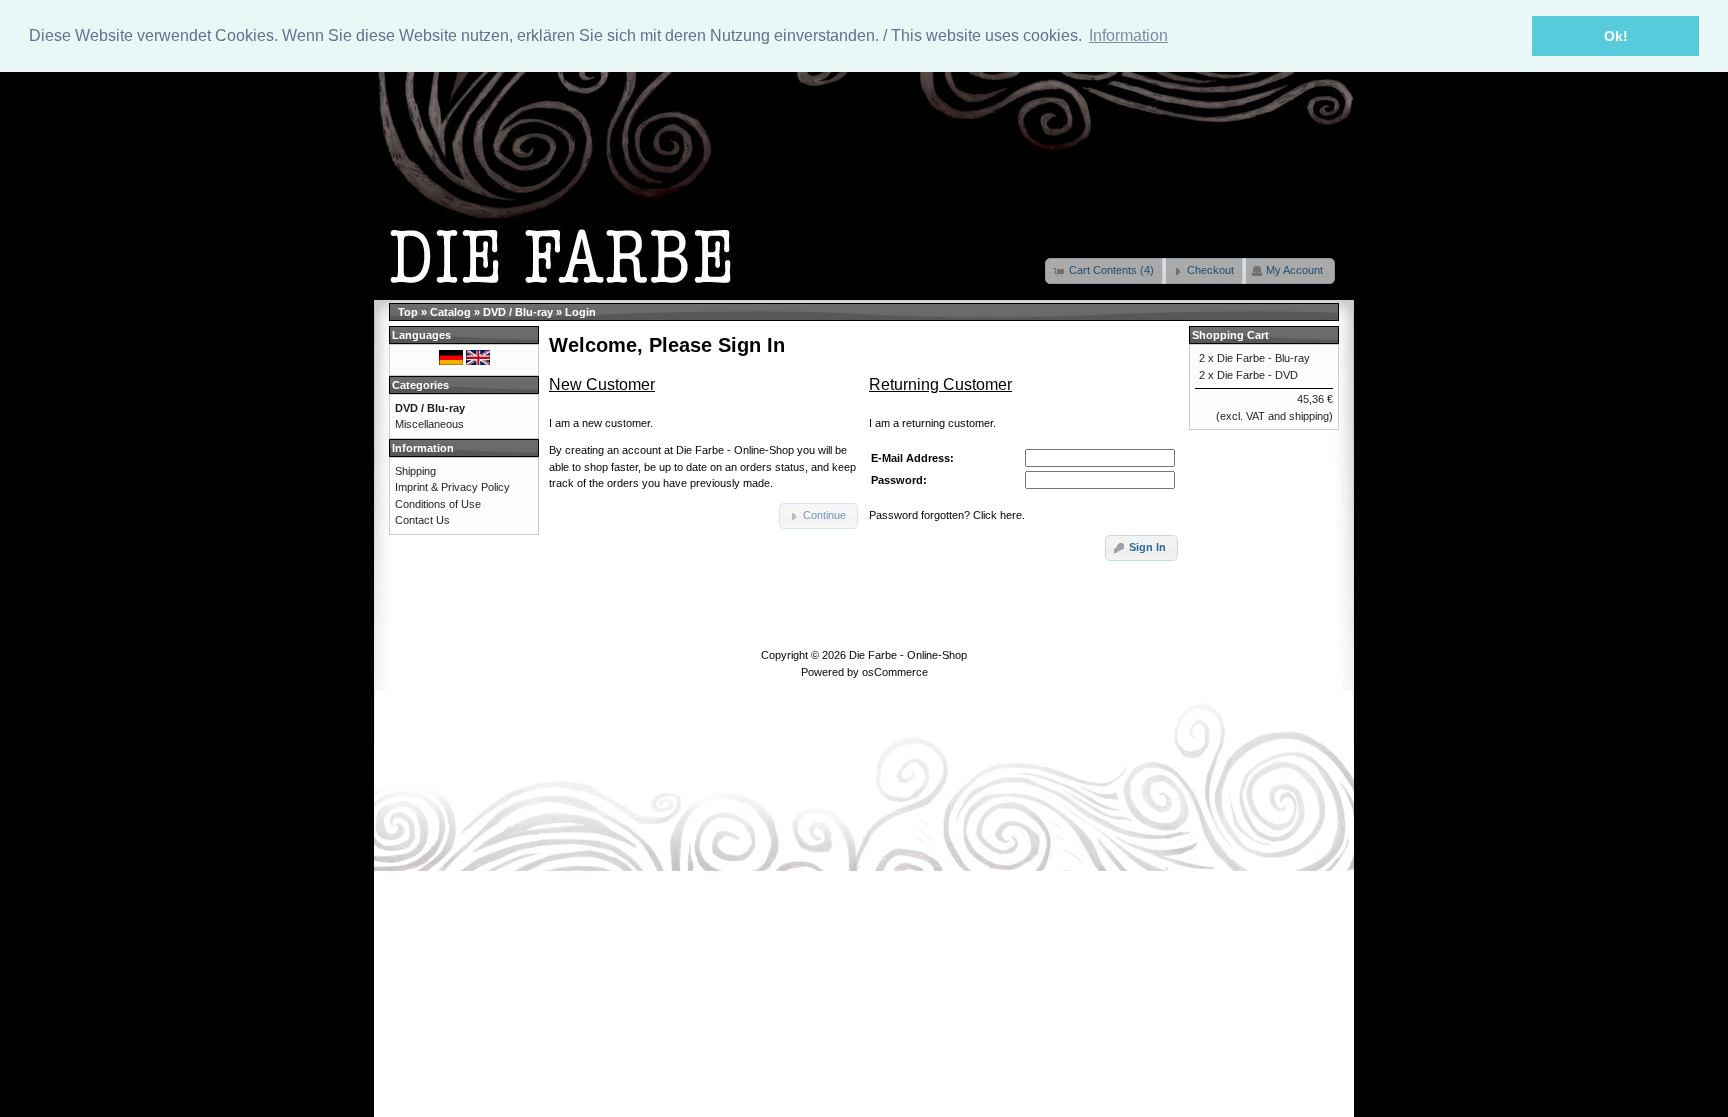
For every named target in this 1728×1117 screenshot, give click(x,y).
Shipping (415, 471)
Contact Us (422, 520)
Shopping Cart (1230, 335)
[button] (1105, 271)
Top (408, 312)
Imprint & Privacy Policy (452, 487)
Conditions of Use (438, 504)
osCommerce (895, 672)
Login (580, 312)
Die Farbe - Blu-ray (1263, 358)
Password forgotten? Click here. (947, 515)
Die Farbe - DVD (1257, 375)
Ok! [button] (1616, 36)
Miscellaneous (429, 424)
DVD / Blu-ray (518, 312)
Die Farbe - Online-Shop (908, 655)
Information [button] (1128, 35)
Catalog (450, 312)
